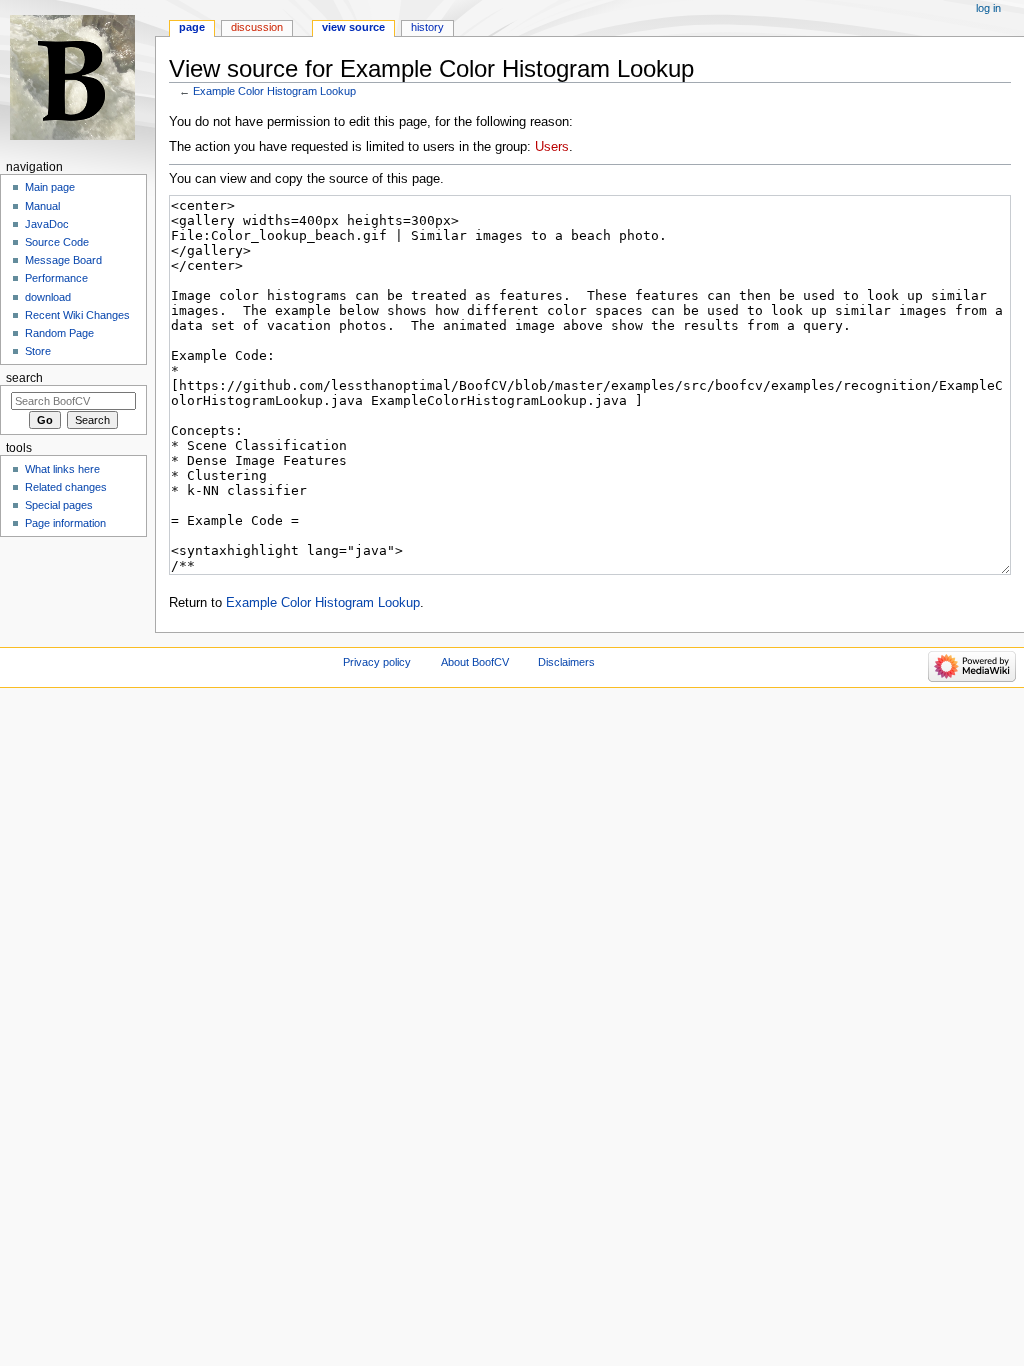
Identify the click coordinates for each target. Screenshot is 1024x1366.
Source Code (57, 242)
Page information (65, 523)
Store (38, 351)
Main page (50, 187)
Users (552, 147)
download (48, 297)
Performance (56, 278)
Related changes (66, 487)
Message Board (63, 260)
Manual (42, 206)
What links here (62, 469)
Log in (988, 8)
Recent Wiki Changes (77, 315)
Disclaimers (566, 662)
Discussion (257, 27)
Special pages (59, 505)
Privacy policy (377, 662)
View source (353, 27)
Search (24, 378)
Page (192, 27)
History (427, 27)
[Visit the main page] (77, 77)
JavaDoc (47, 224)
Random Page (59, 333)
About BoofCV (475, 662)
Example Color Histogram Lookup (274, 91)
